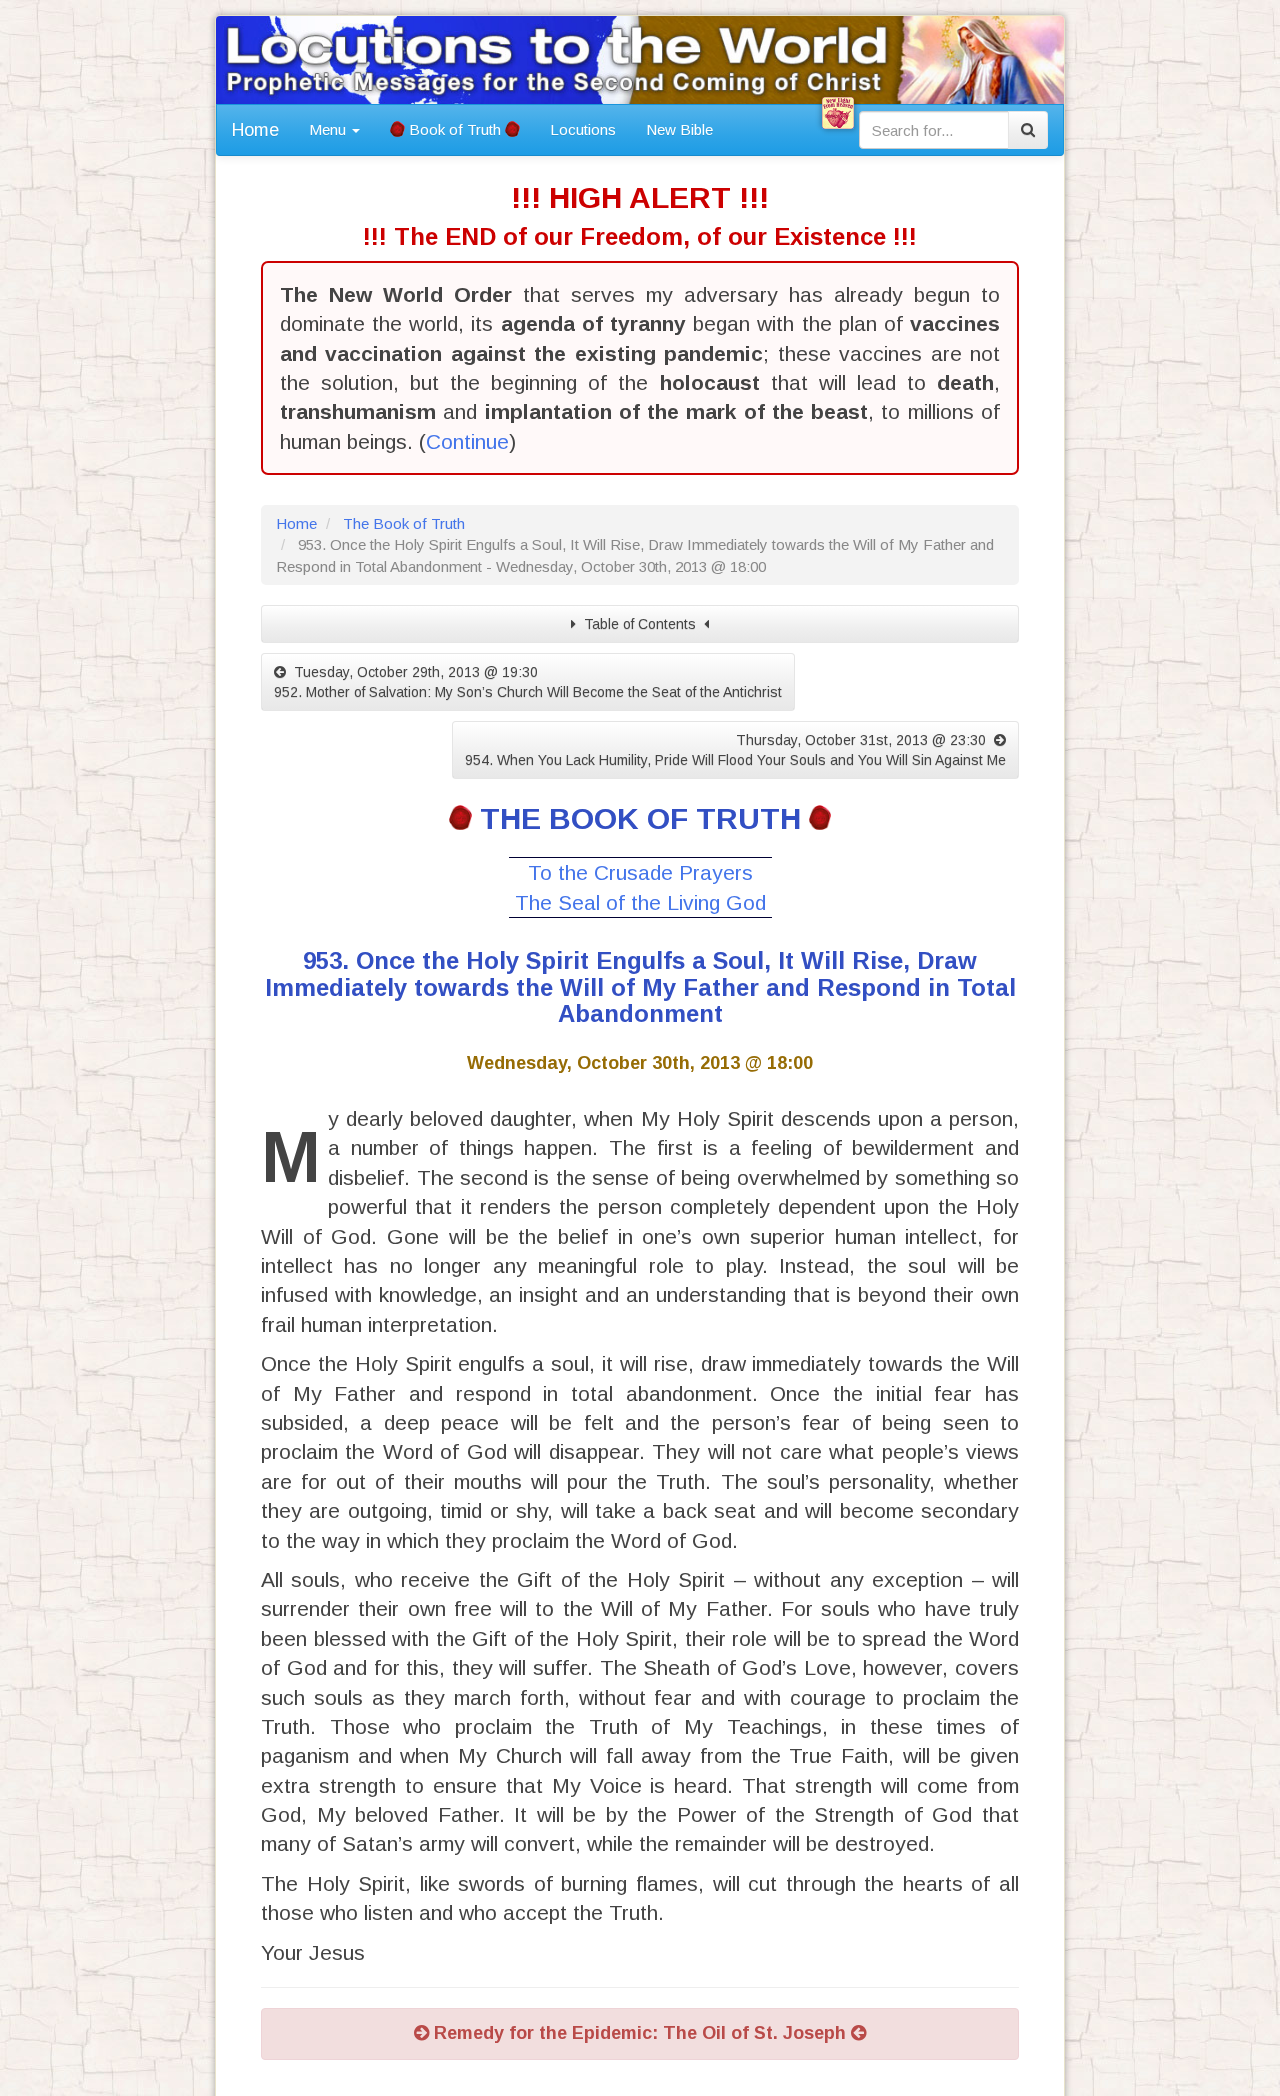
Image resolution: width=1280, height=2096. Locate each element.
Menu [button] (329, 129)
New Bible (679, 129)
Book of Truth (455, 129)
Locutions (583, 129)
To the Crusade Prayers (640, 872)
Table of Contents (640, 624)
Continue (467, 441)
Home (255, 130)
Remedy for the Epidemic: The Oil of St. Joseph (640, 2033)
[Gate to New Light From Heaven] (838, 113)
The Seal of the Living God (640, 902)
